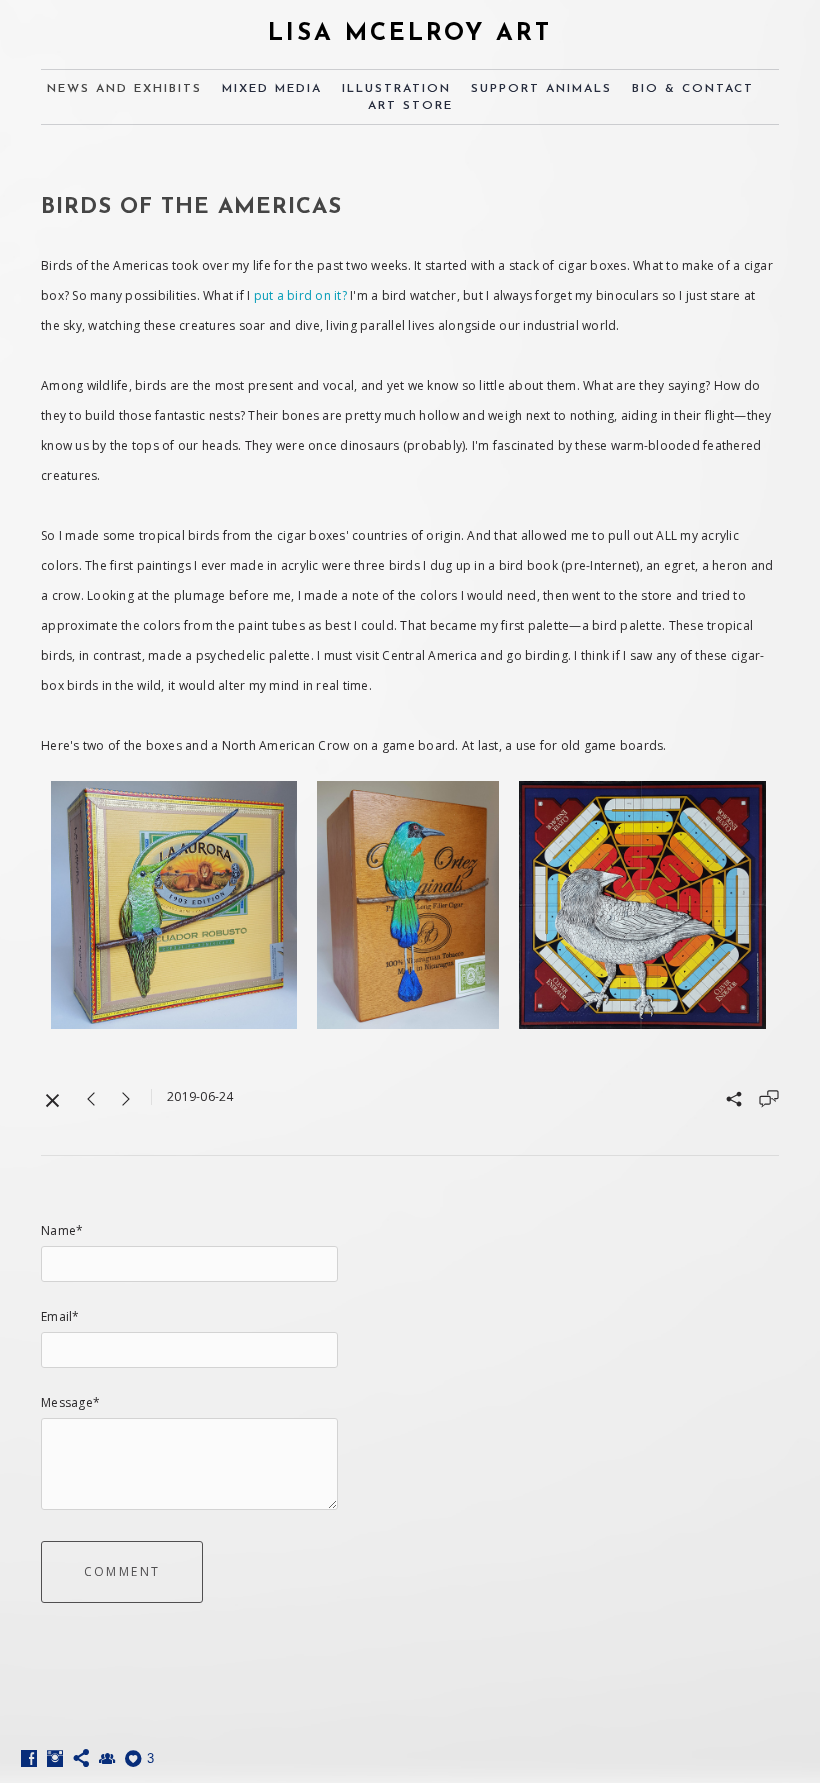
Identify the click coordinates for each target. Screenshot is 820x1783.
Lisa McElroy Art (410, 34)
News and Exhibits (124, 89)
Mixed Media (272, 89)
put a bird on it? (300, 295)
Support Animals (541, 89)
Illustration (396, 89)
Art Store (410, 106)
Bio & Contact (693, 89)
